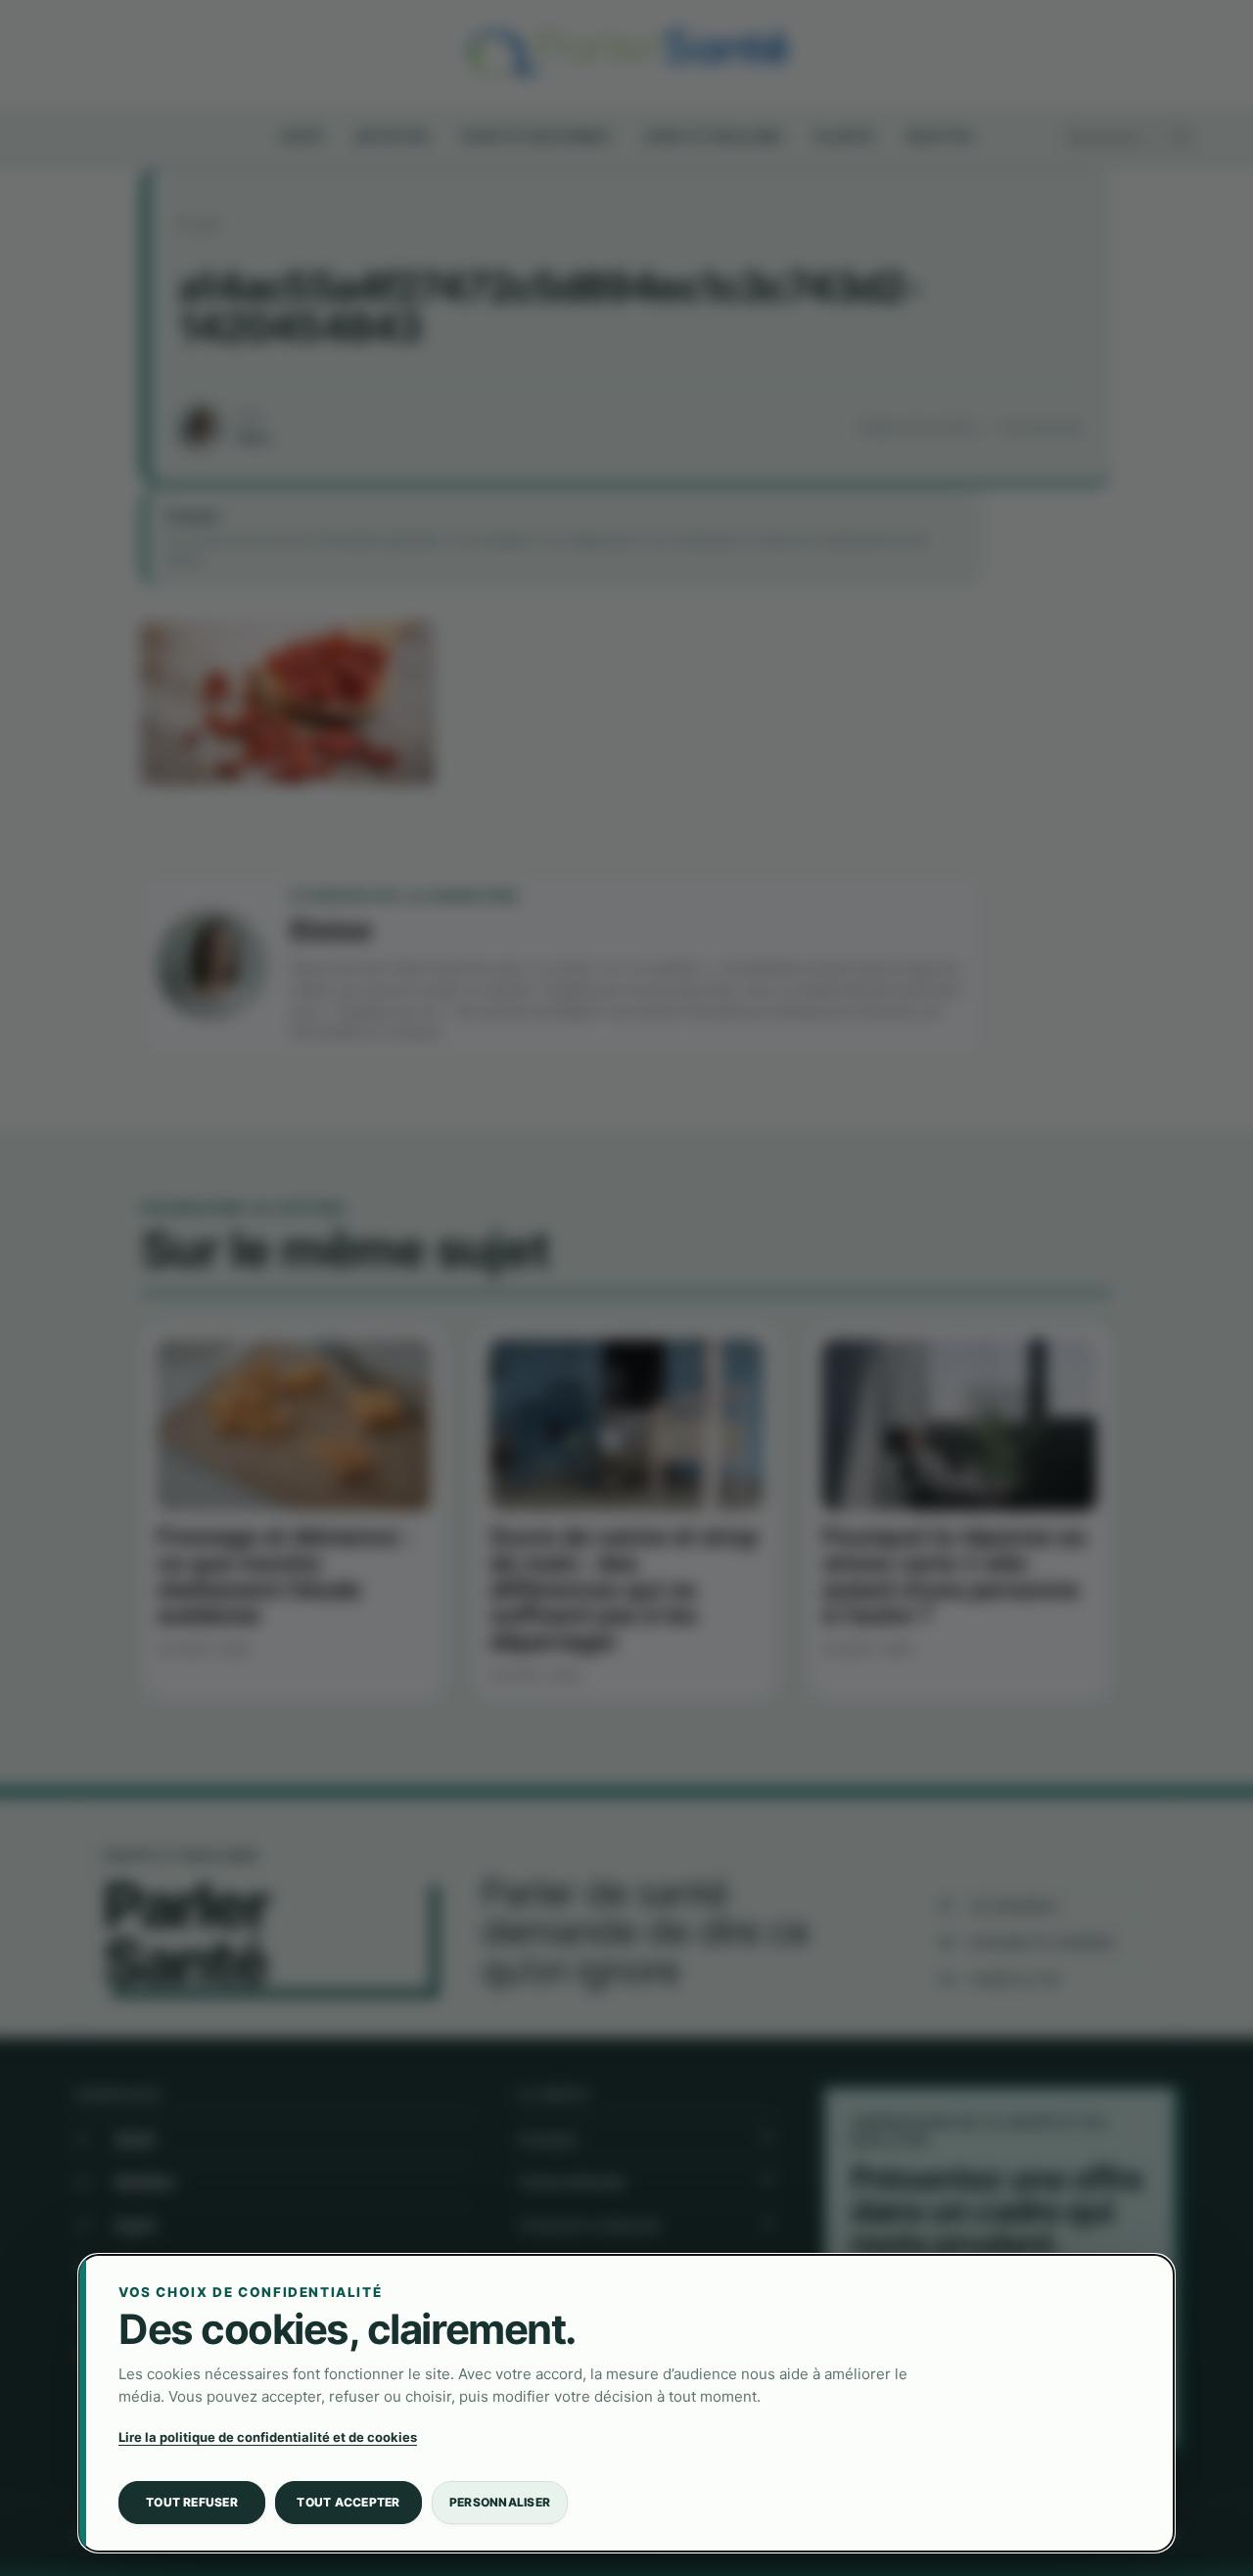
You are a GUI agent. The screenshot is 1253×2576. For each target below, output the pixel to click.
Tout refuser (192, 2502)
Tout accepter (348, 2502)
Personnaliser (500, 2502)
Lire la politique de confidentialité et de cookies (268, 2437)
